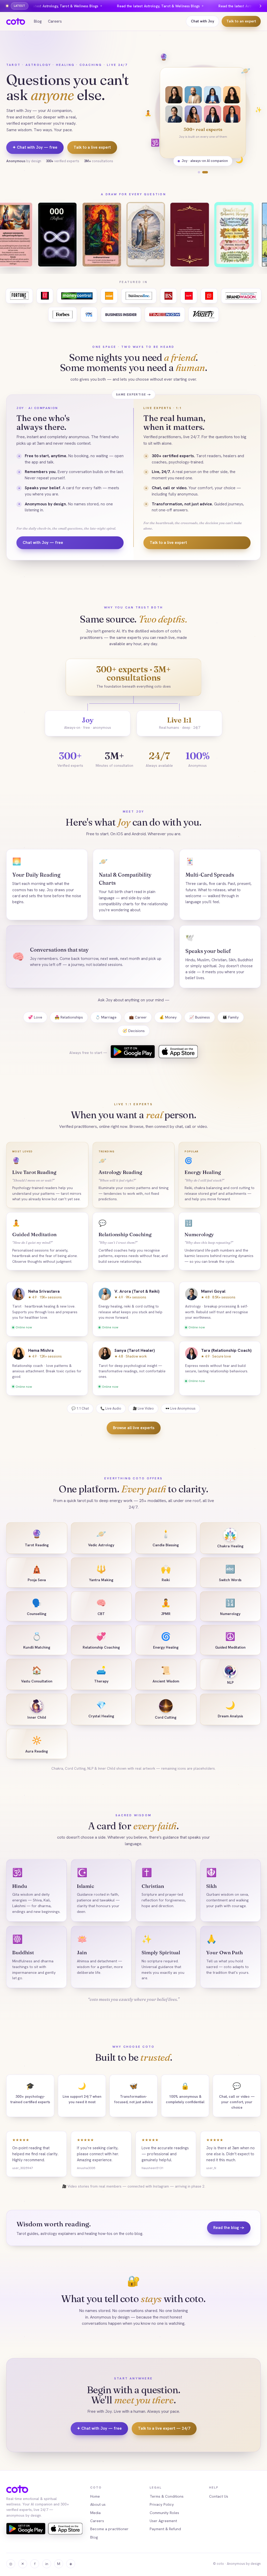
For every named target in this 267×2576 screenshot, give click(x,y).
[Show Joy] (201, 172)
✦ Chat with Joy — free (35, 147)
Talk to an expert (241, 21)
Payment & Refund (165, 2529)
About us (98, 2504)
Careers (55, 21)
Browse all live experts (134, 1428)
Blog (38, 21)
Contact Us (219, 2496)
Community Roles (164, 2513)
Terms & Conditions (167, 2496)
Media (95, 2513)
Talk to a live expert (92, 147)
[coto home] (16, 21)
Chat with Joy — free (43, 543)
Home (95, 2496)
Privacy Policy (162, 2504)
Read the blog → (229, 2228)
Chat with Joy (202, 21)
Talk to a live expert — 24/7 (164, 2428)
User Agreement (163, 2521)
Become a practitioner (109, 2529)
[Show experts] (207, 172)
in (47, 2564)
